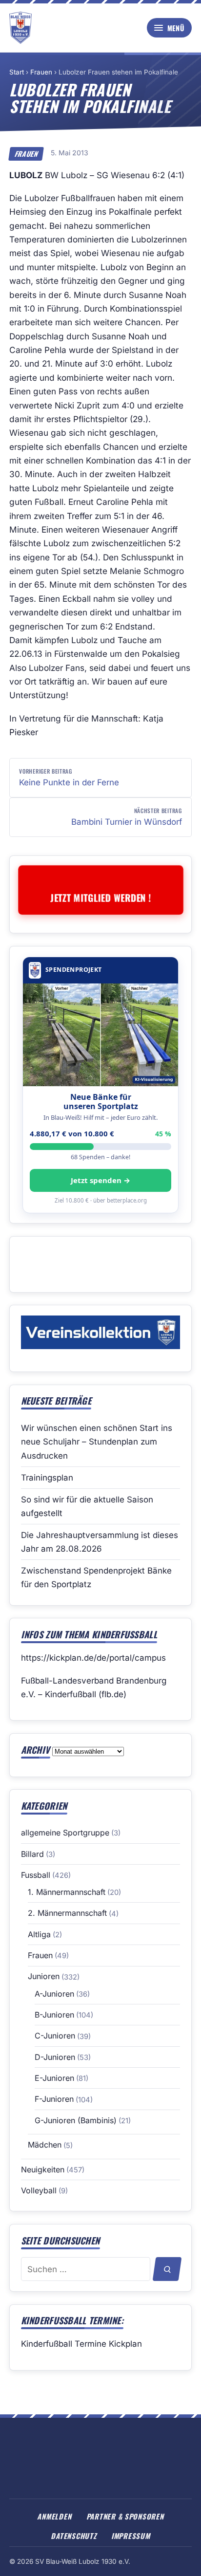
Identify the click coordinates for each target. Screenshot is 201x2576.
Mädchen (45, 2145)
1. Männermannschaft (67, 1892)
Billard (32, 1854)
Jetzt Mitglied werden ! (100, 897)
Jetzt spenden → (100, 1180)
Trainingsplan (47, 1478)
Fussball (36, 1875)
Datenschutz (73, 2536)
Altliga (39, 1934)
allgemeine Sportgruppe (65, 1833)
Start (17, 72)
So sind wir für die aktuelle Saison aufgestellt (87, 1506)
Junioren (44, 1976)
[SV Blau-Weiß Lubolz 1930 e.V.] (20, 28)
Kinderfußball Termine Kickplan (81, 2344)
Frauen (41, 72)
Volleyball (39, 2190)
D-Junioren (55, 2057)
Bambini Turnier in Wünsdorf (127, 816)
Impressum (131, 2536)
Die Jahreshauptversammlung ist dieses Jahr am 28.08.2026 (100, 1542)
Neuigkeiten (43, 2169)
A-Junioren (54, 1994)
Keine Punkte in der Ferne (69, 777)
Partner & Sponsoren (125, 2516)
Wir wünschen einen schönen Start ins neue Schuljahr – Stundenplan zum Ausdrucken (97, 1442)
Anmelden (54, 2516)
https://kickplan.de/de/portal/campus (93, 1658)
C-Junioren (55, 2036)
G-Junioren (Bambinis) (76, 2120)
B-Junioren (54, 2015)
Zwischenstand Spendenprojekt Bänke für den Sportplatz (96, 1577)
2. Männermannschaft (67, 1913)
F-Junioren (54, 2099)
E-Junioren (54, 2078)
